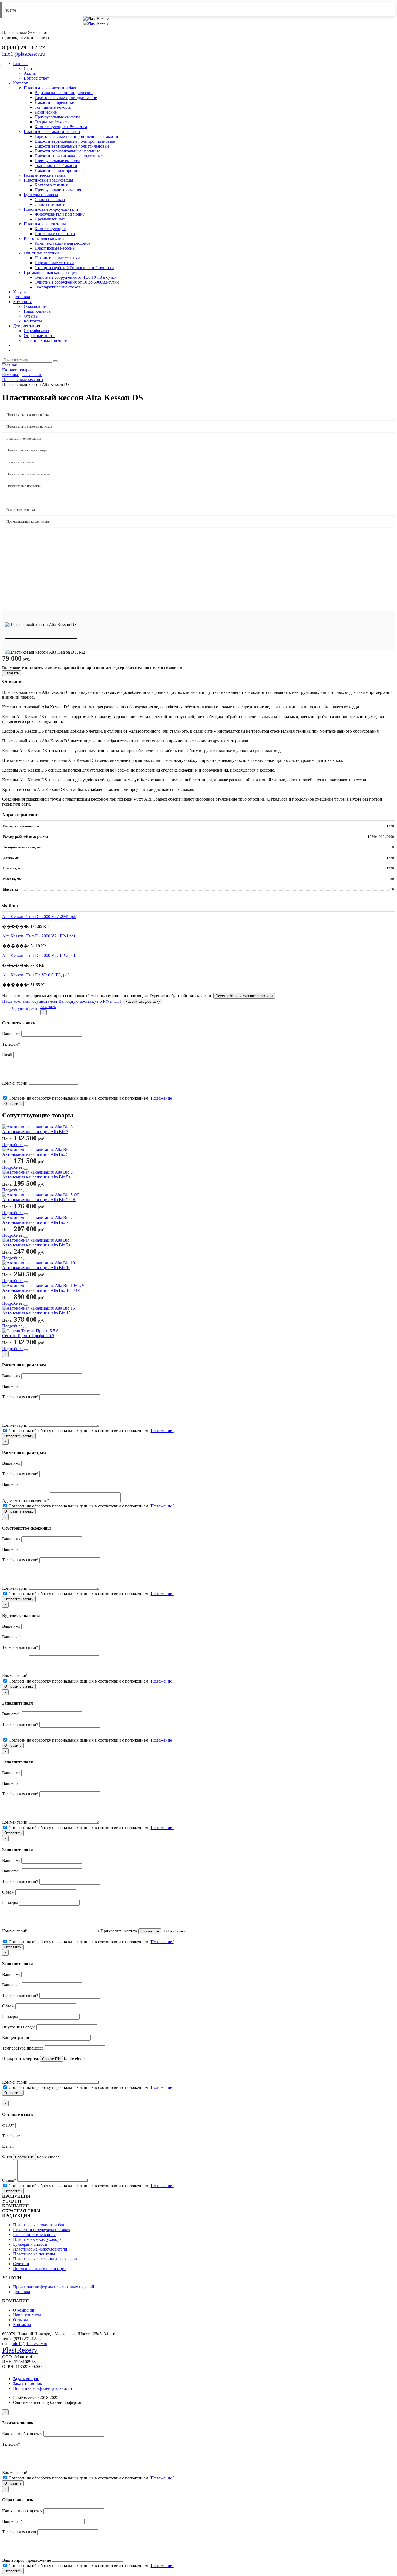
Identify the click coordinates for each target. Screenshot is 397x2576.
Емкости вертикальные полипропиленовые (75, 141)
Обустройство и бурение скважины (244, 996)
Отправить (13, 1104)
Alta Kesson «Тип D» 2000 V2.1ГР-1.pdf (39, 936)
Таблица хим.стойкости (46, 340)
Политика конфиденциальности (43, 2388)
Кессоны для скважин (44, 238)
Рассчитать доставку (143, 1002)
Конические (46, 112)
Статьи (30, 68)
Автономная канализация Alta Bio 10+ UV (41, 1290)
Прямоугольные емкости (57, 117)
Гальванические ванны (45, 175)
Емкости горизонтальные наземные (67, 151)
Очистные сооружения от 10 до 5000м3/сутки (77, 282)
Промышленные (50, 219)
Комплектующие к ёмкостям (61, 127)
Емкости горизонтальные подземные (69, 156)
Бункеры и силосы (41, 195)
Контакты (33, 321)
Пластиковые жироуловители (51, 209)
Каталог (20, 83)
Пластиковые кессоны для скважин (46, 2259)
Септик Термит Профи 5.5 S (28, 1336)
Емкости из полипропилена (60, 170)
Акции (30, 73)
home (10, 10)
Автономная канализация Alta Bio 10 (36, 1268)
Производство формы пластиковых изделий (54, 2287)
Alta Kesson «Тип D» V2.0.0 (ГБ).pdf (36, 975)
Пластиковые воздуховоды (48, 180)
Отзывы (31, 316)
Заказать (12, 673)
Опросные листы (40, 336)
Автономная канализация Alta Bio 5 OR (39, 1200)
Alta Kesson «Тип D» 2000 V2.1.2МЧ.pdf (39, 917)
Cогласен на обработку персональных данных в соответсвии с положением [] (91, 1098)
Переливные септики (54, 263)
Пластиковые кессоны (55, 248)
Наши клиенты (38, 311)
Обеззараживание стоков (58, 287)
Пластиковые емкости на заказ (52, 132)
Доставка (21, 297)
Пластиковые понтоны (45, 224)
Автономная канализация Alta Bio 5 (35, 1154)
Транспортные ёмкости (56, 166)
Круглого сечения (51, 185)
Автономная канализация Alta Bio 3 (35, 1132)
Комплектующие (50, 229)
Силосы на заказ (50, 200)
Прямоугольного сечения (58, 190)
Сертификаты (36, 331)
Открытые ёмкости (52, 122)
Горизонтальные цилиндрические (66, 98)
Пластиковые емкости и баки (51, 88)
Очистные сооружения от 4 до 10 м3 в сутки (76, 277)
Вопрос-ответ (36, 78)
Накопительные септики (57, 258)
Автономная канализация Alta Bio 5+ (36, 1177)
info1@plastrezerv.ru (29, 2344)
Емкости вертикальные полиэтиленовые (72, 146)
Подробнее (13, 1145)
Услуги (19, 292)
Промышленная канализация (51, 272)
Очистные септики (41, 253)
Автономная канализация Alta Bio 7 (35, 1222)
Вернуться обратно (24, 1009)
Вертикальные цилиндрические (64, 93)
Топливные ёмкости (53, 107)
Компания (22, 302)
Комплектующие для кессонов (63, 243)
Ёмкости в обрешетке (54, 102)
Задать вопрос (26, 2379)
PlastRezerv (20, 2350)
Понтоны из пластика (55, 234)
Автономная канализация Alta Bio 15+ (38, 1313)
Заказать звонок (28, 2383)
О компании (35, 306)
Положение (162, 1098)
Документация (26, 326)
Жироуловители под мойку (60, 214)
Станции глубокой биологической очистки (74, 268)
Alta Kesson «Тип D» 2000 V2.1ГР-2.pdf (39, 955)
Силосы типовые (50, 204)
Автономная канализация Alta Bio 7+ (36, 1245)
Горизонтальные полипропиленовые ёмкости (76, 136)
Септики (21, 2264)
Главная (20, 64)
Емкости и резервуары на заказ (41, 2230)
